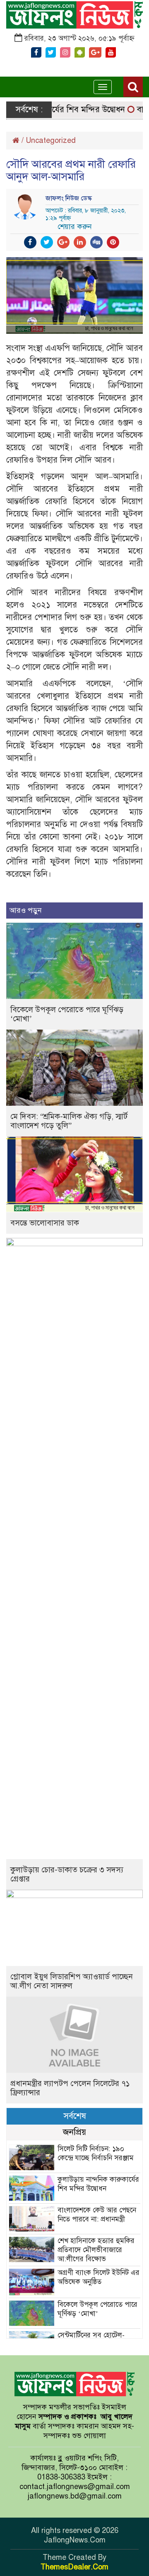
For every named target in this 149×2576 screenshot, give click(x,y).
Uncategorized (51, 140)
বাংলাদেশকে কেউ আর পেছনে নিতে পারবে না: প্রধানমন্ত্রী (97, 2215)
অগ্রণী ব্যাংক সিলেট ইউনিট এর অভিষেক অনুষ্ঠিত (99, 2277)
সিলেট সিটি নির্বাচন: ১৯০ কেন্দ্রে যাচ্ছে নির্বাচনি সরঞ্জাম (96, 2153)
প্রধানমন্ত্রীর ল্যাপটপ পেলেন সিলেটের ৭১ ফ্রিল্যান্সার (70, 2088)
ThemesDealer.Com (74, 2567)
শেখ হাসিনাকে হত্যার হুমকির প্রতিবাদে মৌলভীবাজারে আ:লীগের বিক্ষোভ (96, 2250)
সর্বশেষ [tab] (75, 2116)
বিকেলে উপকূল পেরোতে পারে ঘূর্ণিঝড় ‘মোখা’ (67, 1014)
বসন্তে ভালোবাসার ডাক (45, 1223)
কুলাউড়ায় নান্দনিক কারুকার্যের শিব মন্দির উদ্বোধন (98, 2184)
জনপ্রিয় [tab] (74, 2132)
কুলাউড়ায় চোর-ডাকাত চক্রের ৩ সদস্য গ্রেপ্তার (67, 1874)
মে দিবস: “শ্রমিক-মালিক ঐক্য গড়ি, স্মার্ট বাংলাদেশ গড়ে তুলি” (69, 1121)
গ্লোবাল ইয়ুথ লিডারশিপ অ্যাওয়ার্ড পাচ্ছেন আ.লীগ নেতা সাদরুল (72, 1981)
